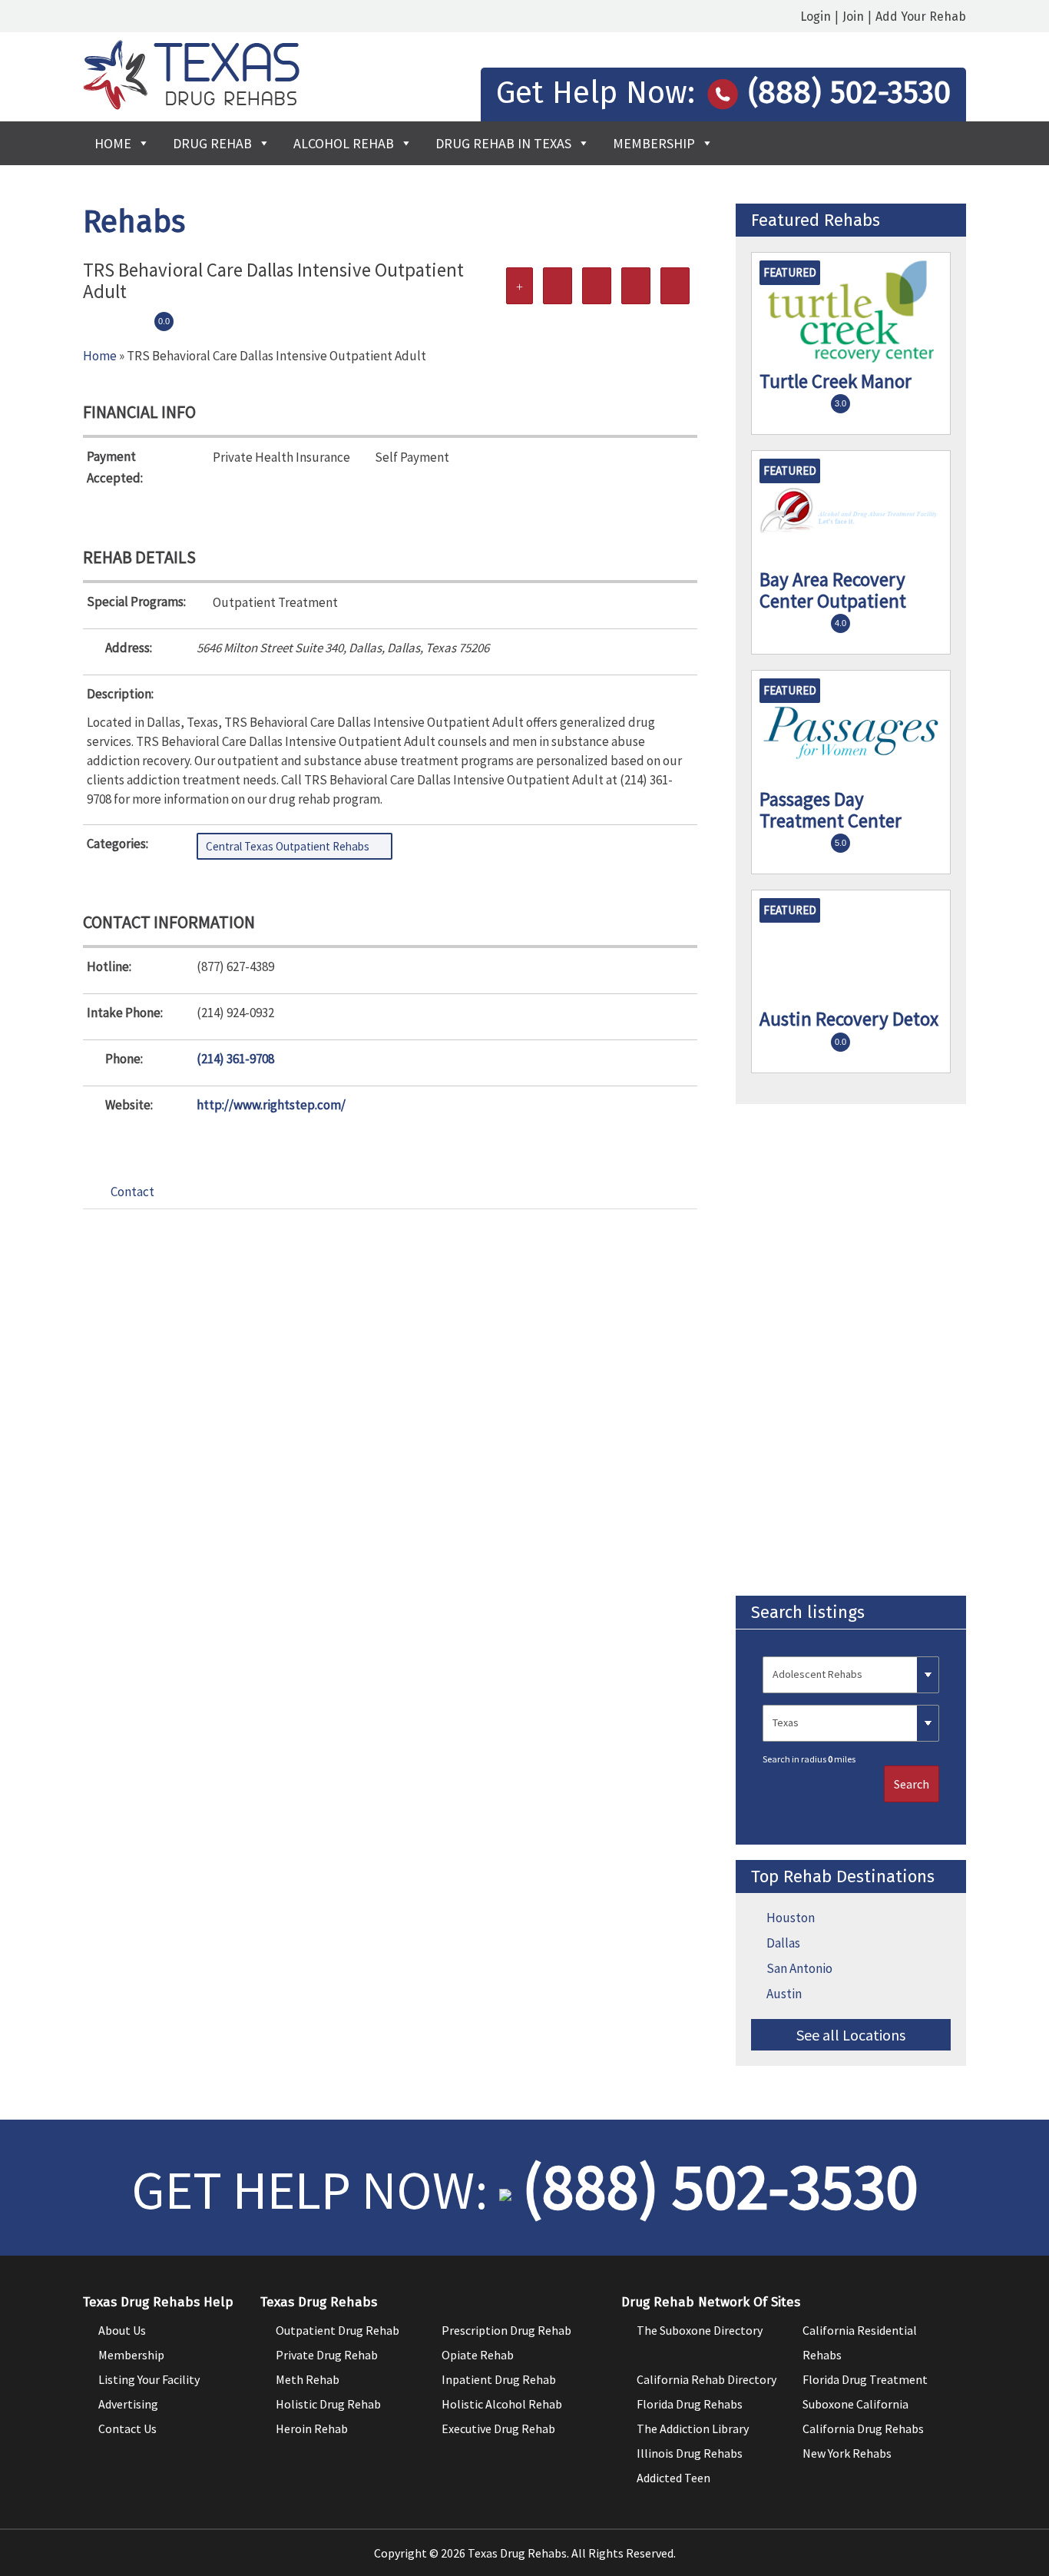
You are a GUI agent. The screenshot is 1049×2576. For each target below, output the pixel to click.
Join (853, 17)
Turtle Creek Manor (836, 381)
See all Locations (851, 2035)
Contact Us (127, 2428)
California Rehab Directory (707, 2379)
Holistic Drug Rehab (328, 2404)
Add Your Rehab (921, 17)
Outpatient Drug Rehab (338, 2330)
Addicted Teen (673, 2478)
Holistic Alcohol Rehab (502, 2404)
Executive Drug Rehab (498, 2428)
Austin (784, 1994)
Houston (791, 1918)
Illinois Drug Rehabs (690, 2453)
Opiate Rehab (478, 2355)
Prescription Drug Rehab (506, 2330)
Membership (654, 143)
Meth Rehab (308, 2379)
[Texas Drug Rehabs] (191, 105)
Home (113, 143)
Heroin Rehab (312, 2428)
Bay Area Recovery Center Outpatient (833, 590)
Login (816, 17)
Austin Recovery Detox (849, 1019)
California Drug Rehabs (863, 2428)
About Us (122, 2330)
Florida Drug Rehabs (690, 2404)
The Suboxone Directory (700, 2330)
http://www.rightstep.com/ (271, 1105)
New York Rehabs (847, 2453)
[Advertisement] (851, 1350)
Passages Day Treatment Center (831, 810)
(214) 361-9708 (235, 1059)
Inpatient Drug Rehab (499, 2379)
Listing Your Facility (149, 2379)
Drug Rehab (212, 143)
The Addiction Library (693, 2428)
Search (912, 1784)
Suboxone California (855, 2404)
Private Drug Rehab (327, 2355)
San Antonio (799, 1968)
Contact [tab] (132, 1192)
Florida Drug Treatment (865, 2379)
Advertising (128, 2404)
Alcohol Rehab (344, 143)
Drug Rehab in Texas (503, 143)
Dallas (783, 1943)
